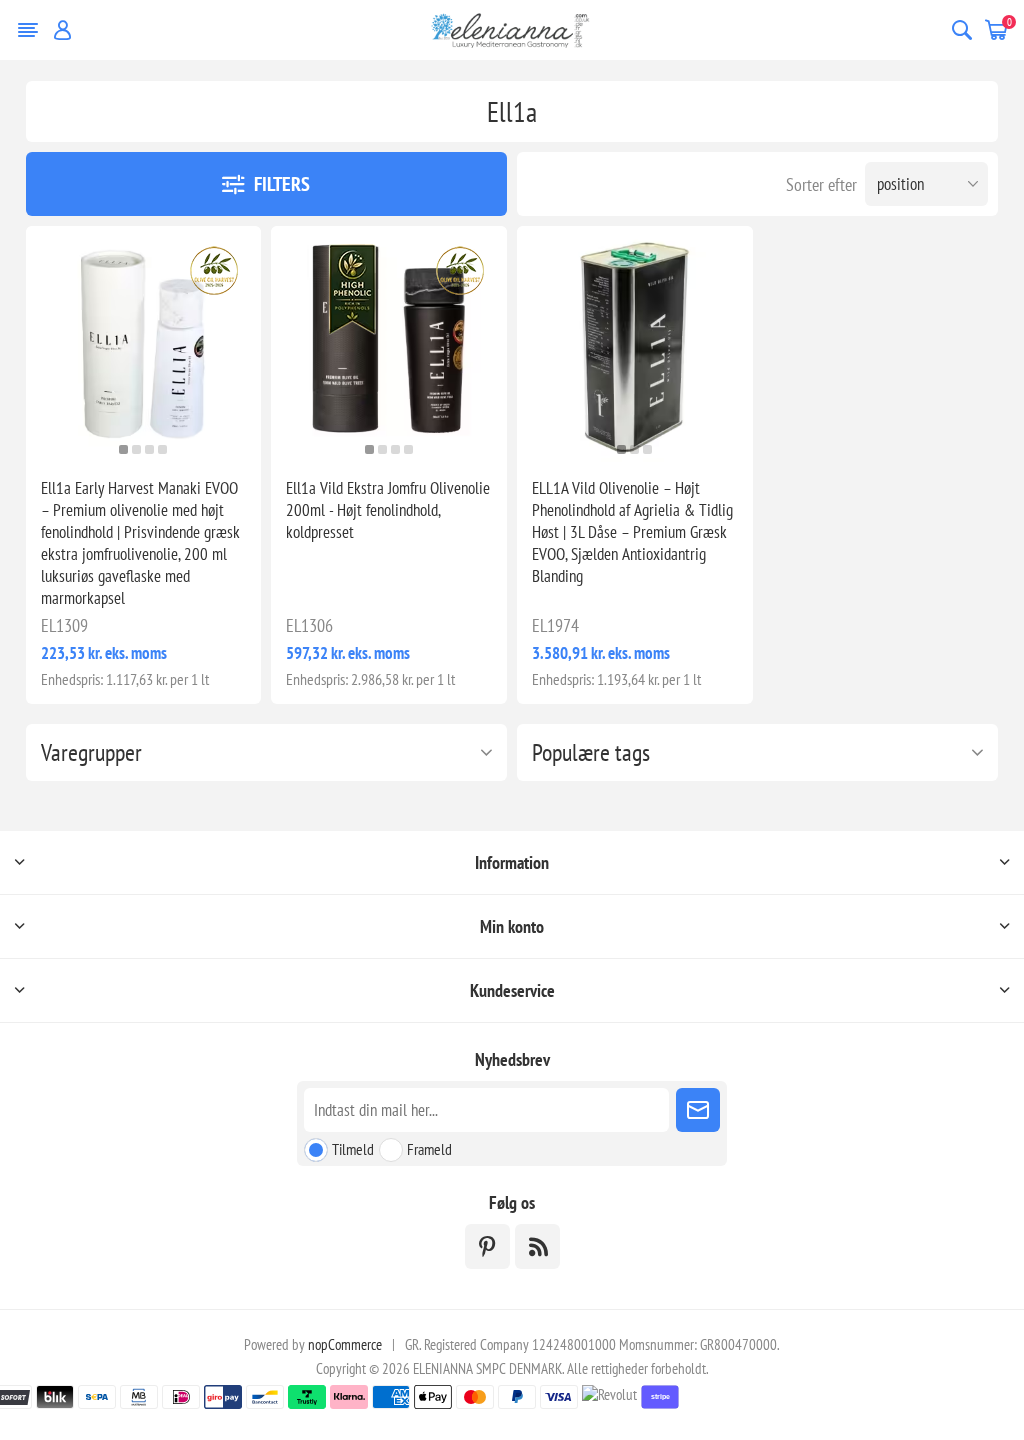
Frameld (429, 1149)
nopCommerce (345, 1344)
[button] (123, 449)
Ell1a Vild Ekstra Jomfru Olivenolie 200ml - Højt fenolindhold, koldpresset (388, 510)
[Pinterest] (487, 1246)
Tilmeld (353, 1149)
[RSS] (537, 1246)
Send (698, 1110)
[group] (144, 344)
